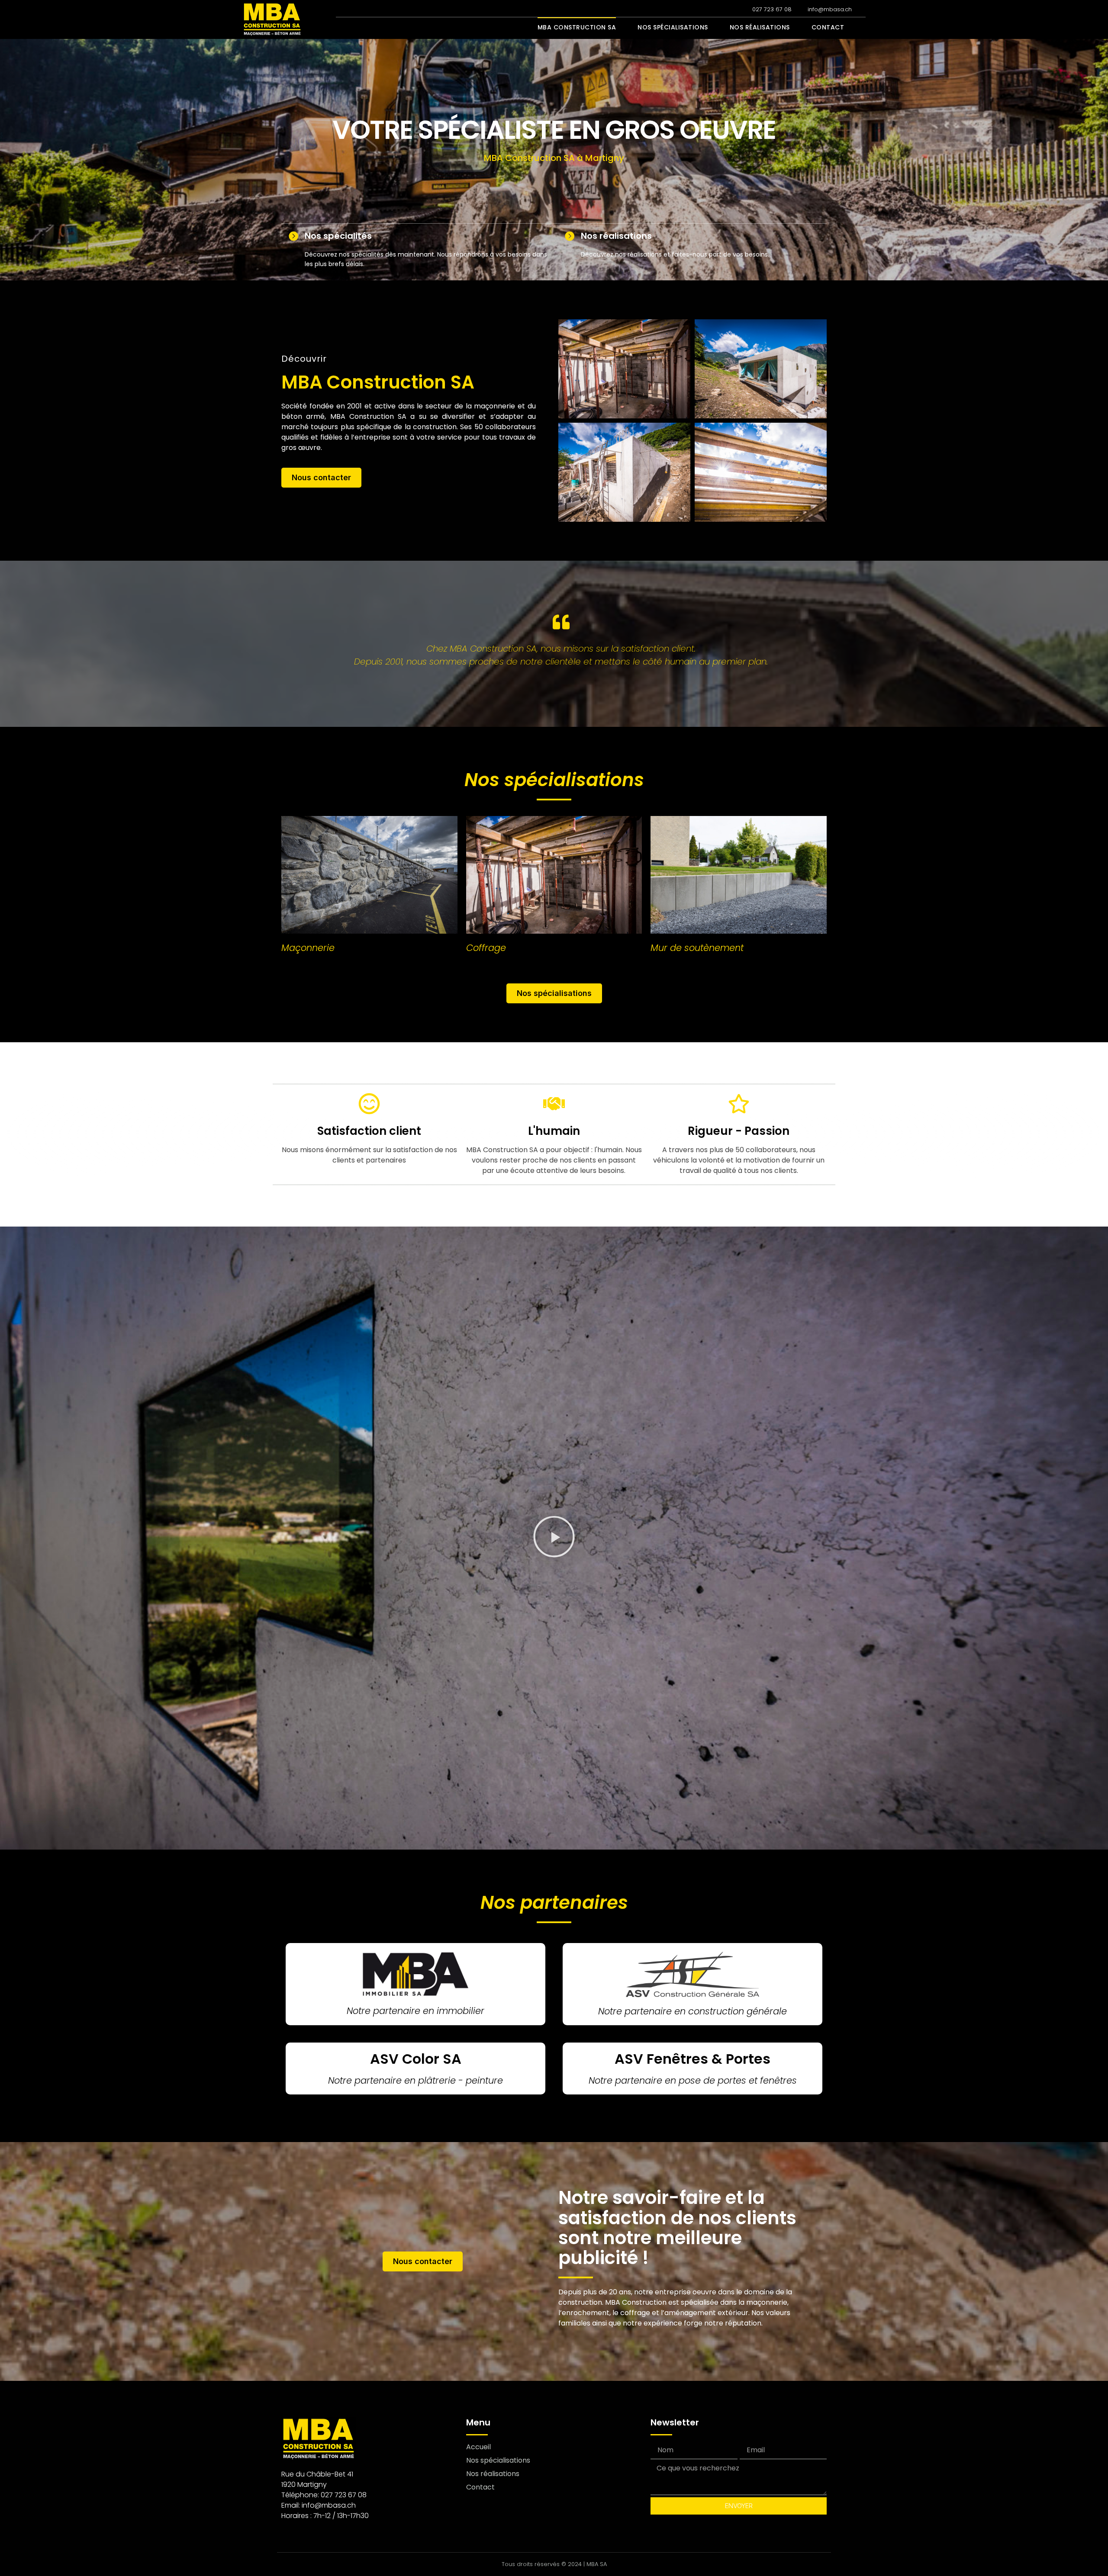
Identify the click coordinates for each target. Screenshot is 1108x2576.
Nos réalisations (760, 27)
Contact (828, 27)
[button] (554, 1538)
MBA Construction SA (577, 27)
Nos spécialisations (673, 27)
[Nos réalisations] (569, 236)
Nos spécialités (338, 236)
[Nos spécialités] (293, 236)
